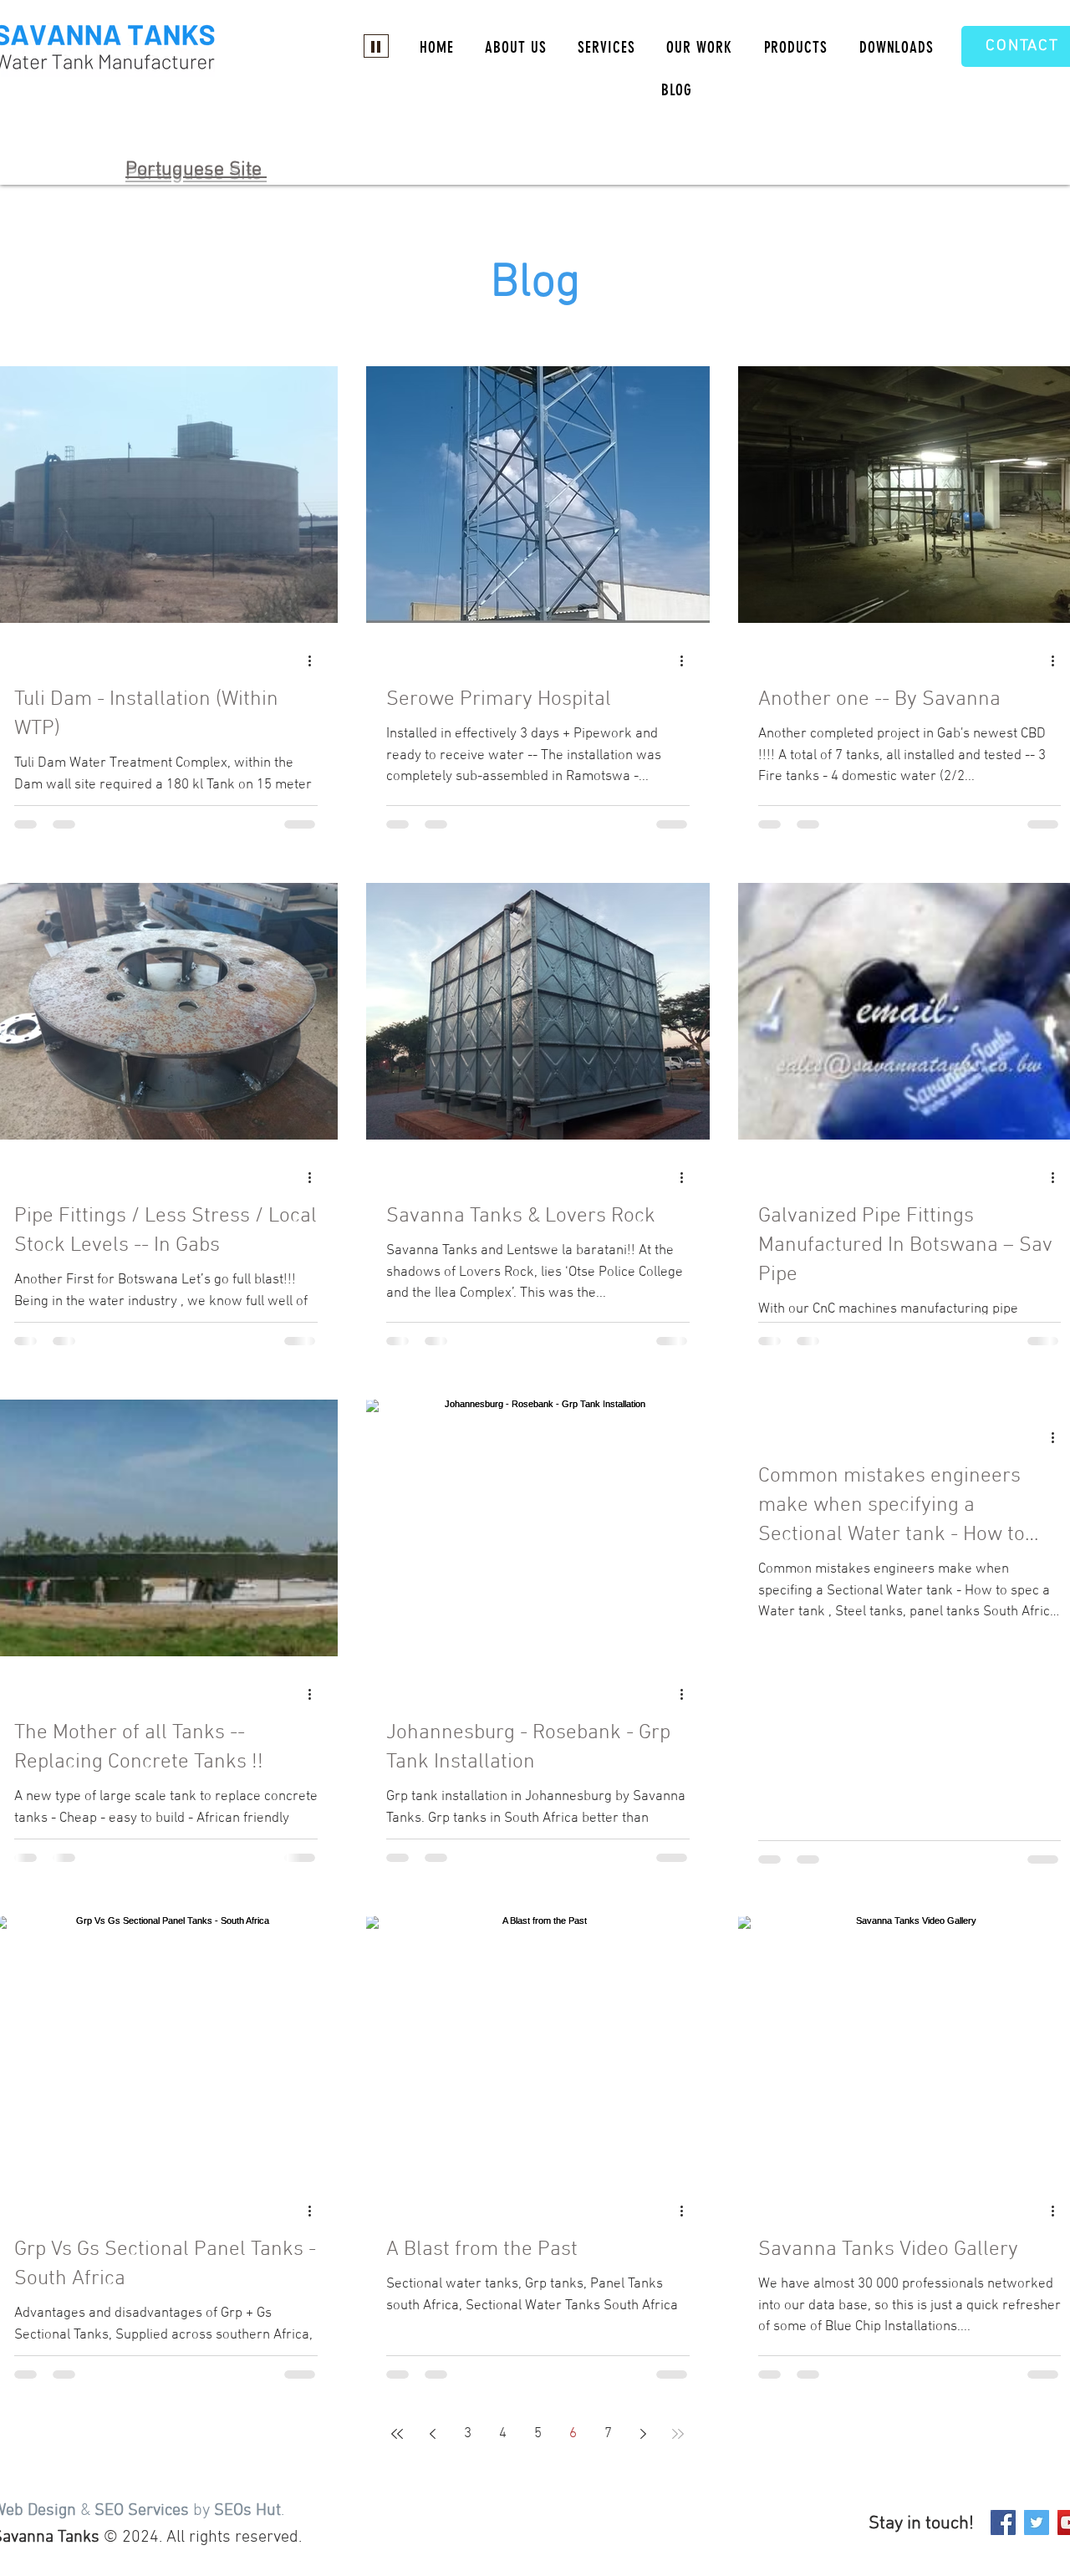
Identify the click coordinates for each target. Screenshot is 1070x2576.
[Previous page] (432, 2434)
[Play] (376, 46)
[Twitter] (1037, 2522)
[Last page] (678, 2434)
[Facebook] (1003, 2522)
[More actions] (315, 661)
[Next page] (643, 2434)
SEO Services (142, 2511)
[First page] (397, 2434)
